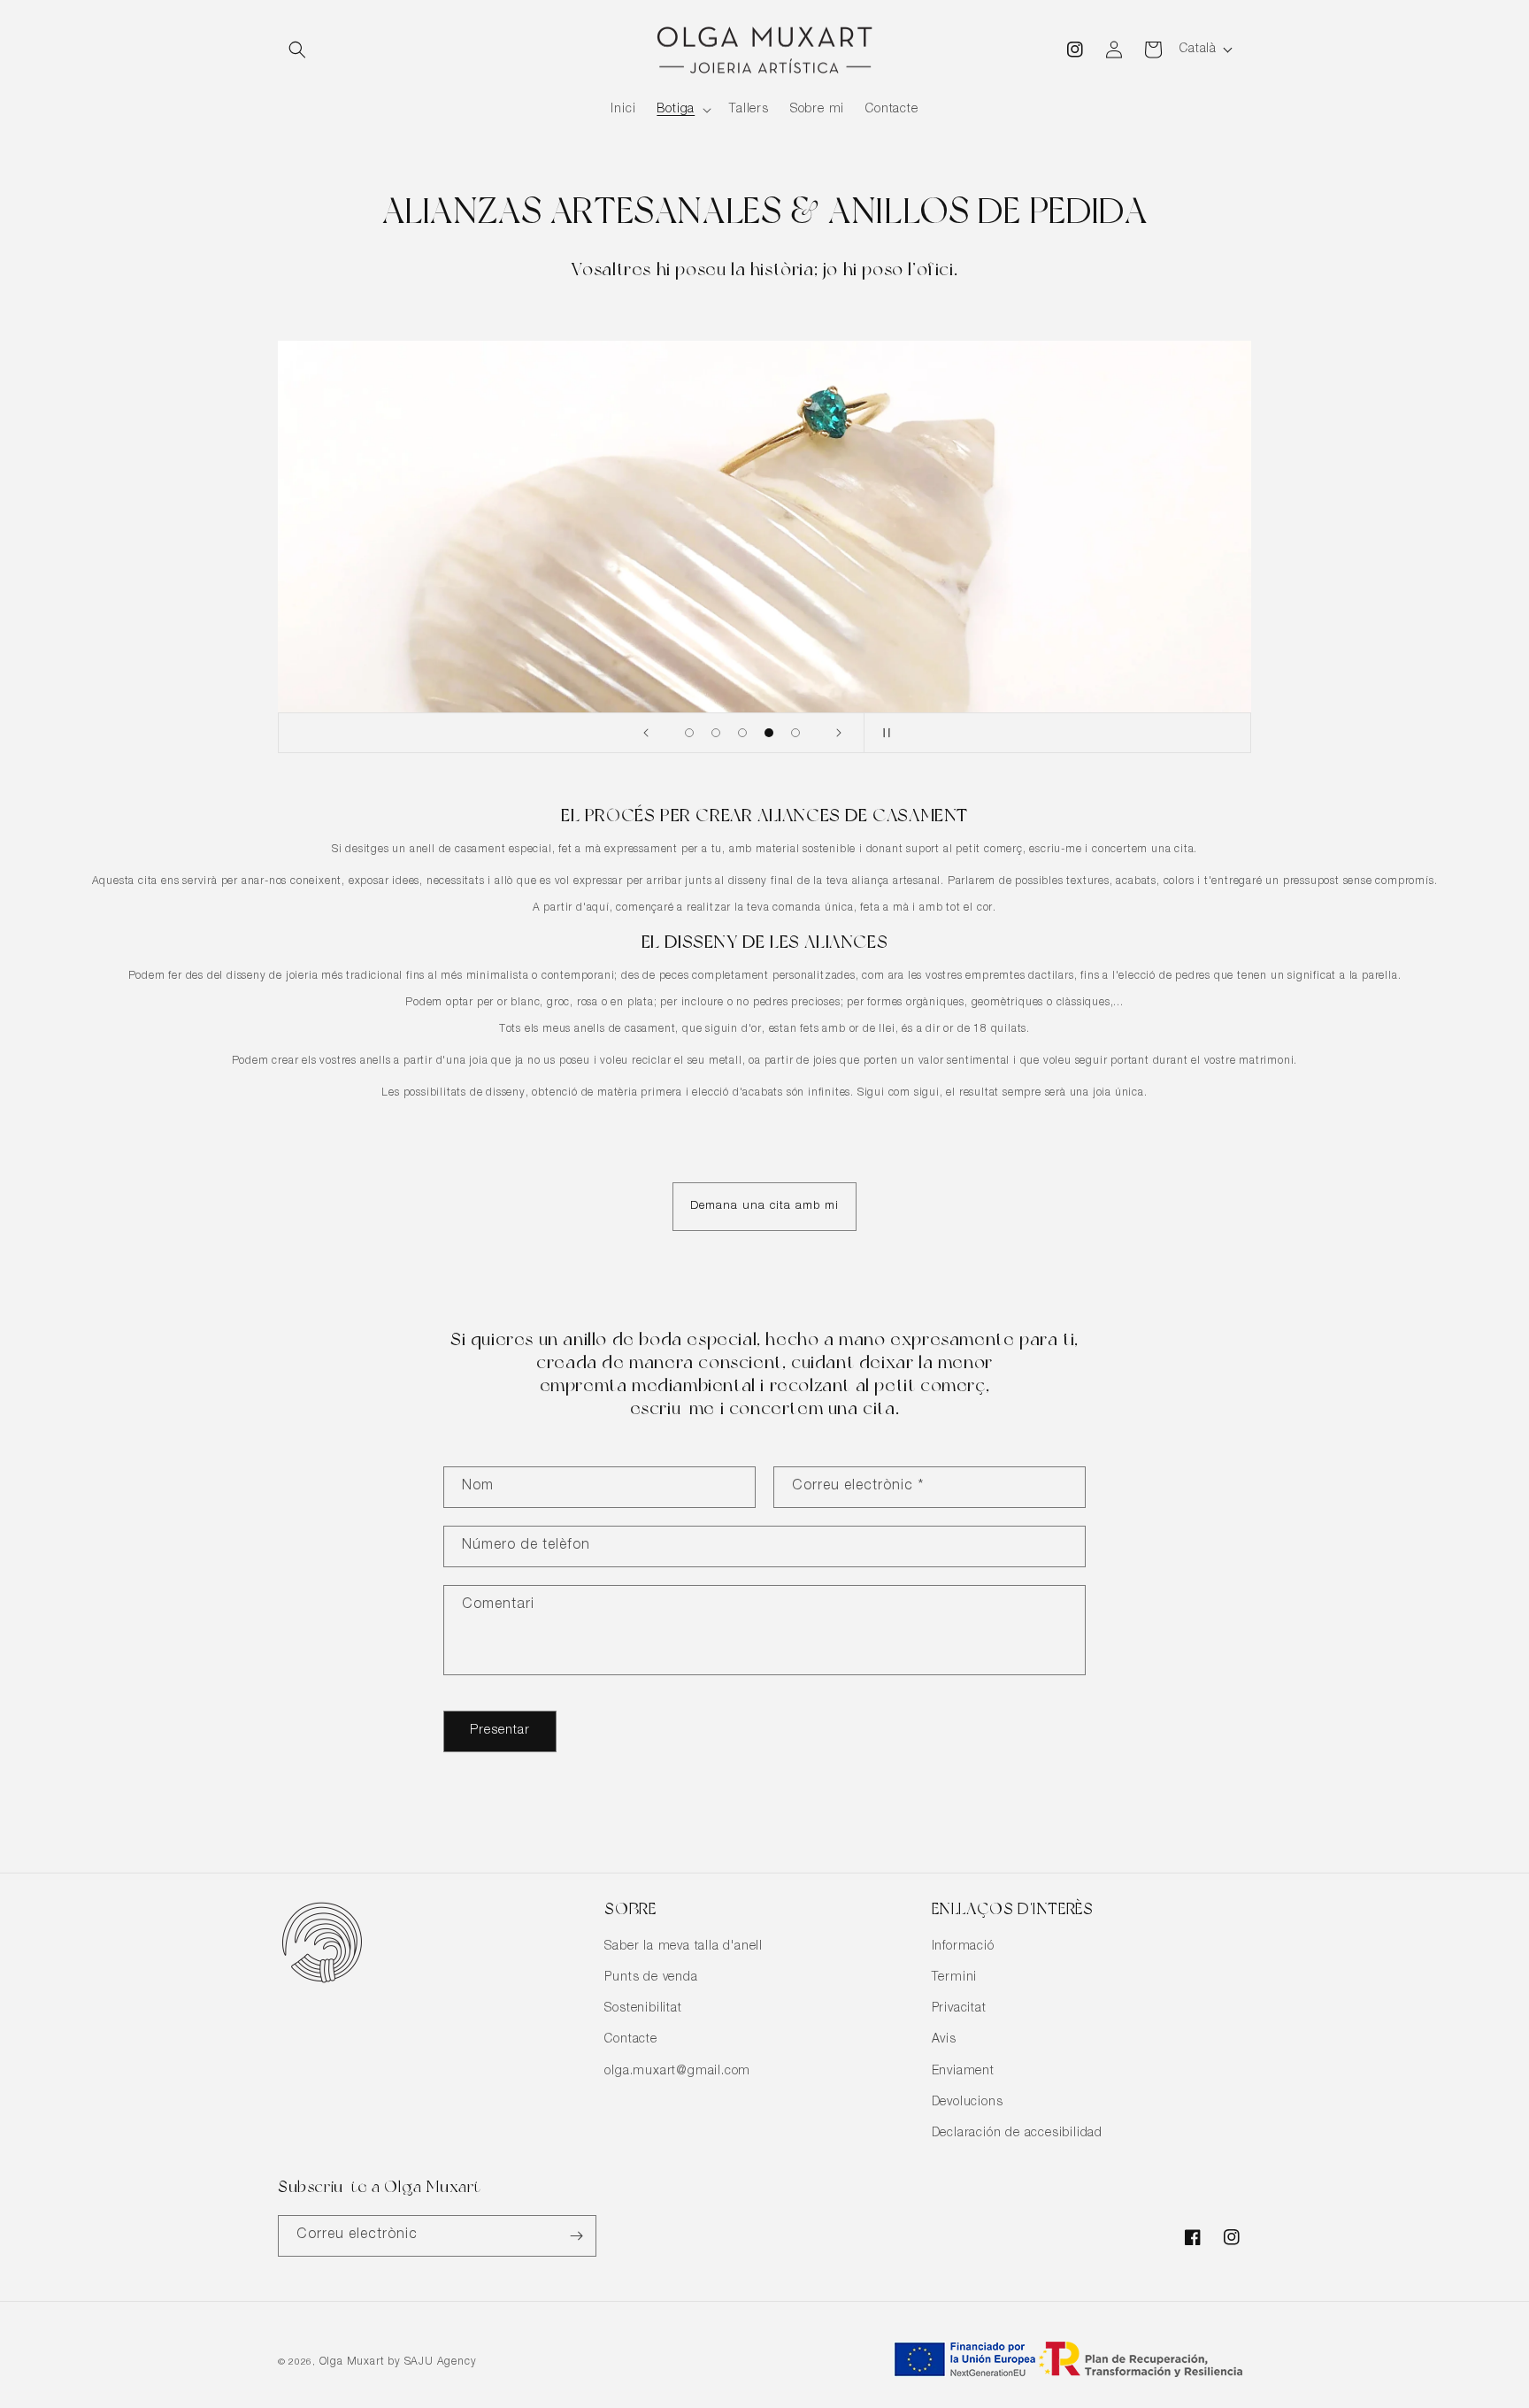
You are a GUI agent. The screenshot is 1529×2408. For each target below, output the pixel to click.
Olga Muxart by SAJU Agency (398, 2362)
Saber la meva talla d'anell (684, 1947)
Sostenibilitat (643, 2009)
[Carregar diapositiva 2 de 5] (716, 733)
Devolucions (968, 2103)
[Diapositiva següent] (839, 733)
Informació (963, 1947)
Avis (944, 2040)
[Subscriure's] (576, 2236)
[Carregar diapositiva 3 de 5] (742, 733)
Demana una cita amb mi (764, 1207)
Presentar (500, 1731)
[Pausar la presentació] (883, 733)
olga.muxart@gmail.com (677, 2072)
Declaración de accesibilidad (1017, 2134)
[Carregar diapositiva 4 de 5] (769, 733)
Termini (955, 1978)
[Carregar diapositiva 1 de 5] (689, 733)
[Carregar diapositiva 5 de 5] (795, 733)
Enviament (963, 2072)
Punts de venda (651, 1978)
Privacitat (959, 2009)
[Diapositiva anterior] (646, 733)
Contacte (630, 2040)
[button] (297, 50)
